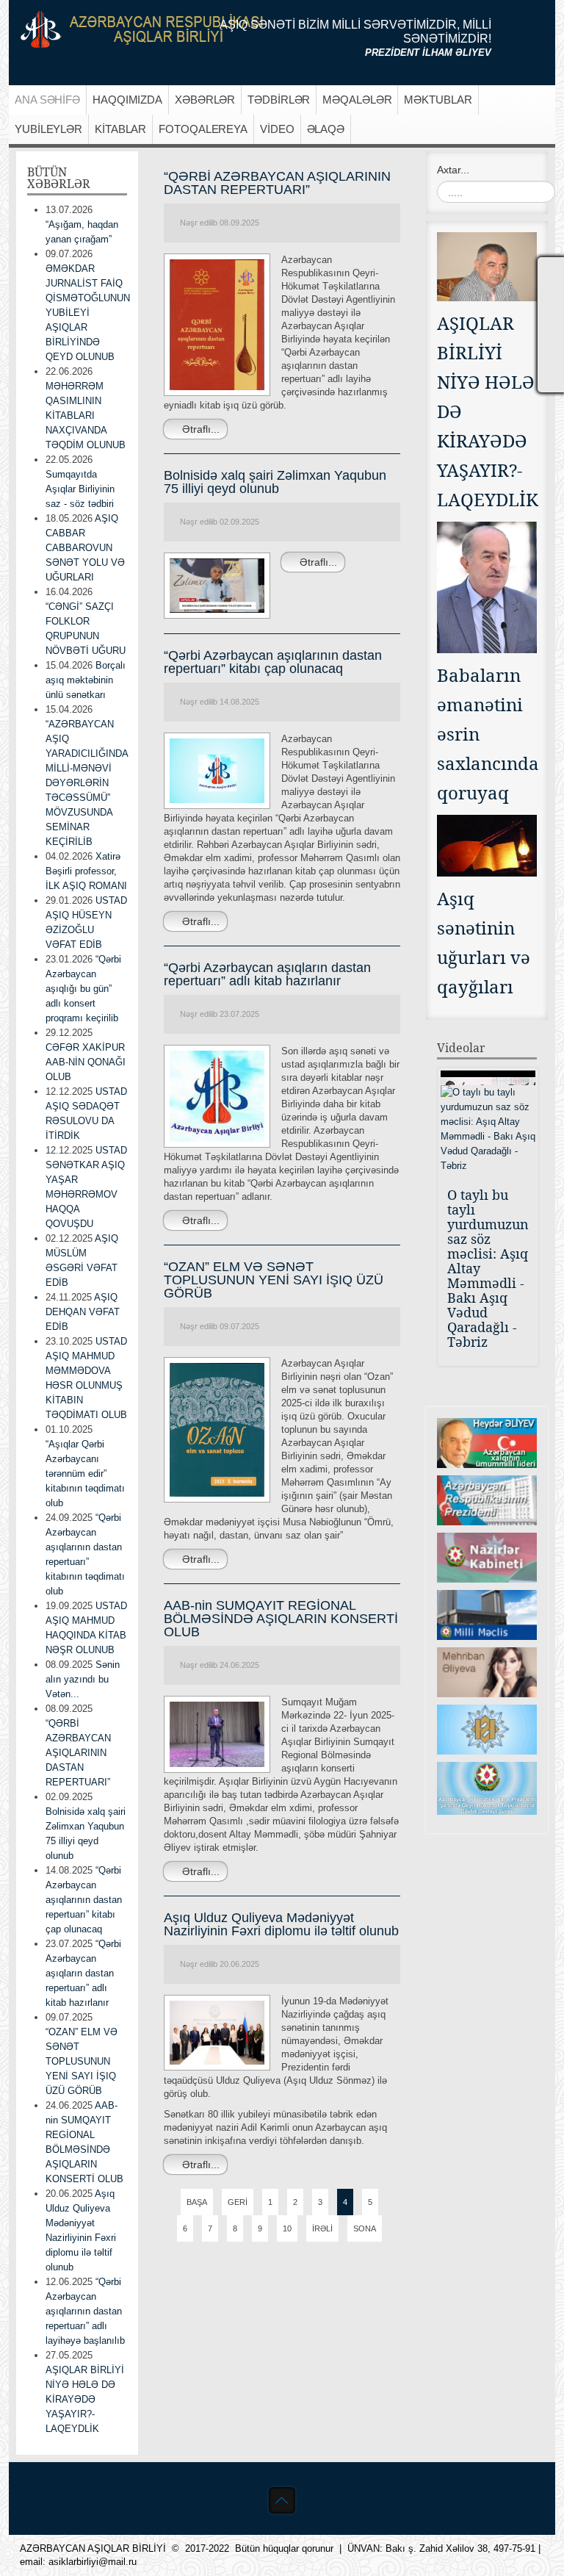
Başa (197, 2202)
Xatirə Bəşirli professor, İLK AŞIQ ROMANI (86, 871)
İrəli (322, 2228)
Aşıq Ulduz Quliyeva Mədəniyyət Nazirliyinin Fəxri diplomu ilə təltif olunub (281, 1924)
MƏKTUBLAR (438, 100)
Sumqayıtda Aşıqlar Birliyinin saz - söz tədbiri (80, 489)
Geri (238, 2202)
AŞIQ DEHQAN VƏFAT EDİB (83, 1312)
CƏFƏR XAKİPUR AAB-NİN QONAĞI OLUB (86, 1062)
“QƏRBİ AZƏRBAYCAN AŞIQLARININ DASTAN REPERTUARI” (277, 183)
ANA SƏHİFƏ (47, 100)
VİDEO (277, 129)
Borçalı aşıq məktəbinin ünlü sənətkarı (86, 680)
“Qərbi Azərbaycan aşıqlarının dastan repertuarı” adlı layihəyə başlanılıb (85, 2311)
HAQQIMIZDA (127, 100)
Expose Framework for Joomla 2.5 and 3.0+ (142, 29)
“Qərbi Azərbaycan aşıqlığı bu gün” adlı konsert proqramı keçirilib (83, 989)
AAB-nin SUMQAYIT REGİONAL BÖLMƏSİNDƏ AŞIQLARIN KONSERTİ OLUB (281, 1619)
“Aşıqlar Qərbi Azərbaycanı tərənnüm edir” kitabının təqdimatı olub (85, 1474)
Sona (365, 2228)
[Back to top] (282, 2500)
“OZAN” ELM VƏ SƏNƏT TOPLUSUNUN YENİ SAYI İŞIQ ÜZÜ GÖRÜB (274, 1280)
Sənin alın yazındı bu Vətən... (83, 1679)
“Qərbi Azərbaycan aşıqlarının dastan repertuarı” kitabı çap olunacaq (273, 662)
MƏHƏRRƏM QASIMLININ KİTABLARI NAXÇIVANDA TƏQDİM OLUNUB (86, 415)
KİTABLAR (120, 129)
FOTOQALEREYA (203, 129)
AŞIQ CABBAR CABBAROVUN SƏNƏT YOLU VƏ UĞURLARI (85, 548)
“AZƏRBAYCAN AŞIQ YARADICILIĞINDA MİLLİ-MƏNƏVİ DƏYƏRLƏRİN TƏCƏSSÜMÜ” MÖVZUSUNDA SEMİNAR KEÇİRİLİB (87, 783)
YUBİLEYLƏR (48, 129)
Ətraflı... (199, 429)
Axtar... (453, 170)
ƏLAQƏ (326, 129)
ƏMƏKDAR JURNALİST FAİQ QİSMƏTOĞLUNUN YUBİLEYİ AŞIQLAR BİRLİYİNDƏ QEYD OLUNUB (88, 313)
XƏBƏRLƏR (205, 100)
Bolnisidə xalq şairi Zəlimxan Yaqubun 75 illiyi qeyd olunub (275, 482)
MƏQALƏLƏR (357, 100)
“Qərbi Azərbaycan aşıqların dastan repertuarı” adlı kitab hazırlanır (267, 974)
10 (287, 2228)
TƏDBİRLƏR (279, 100)
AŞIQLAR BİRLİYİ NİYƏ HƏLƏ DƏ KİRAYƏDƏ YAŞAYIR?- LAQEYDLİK (85, 2399)
